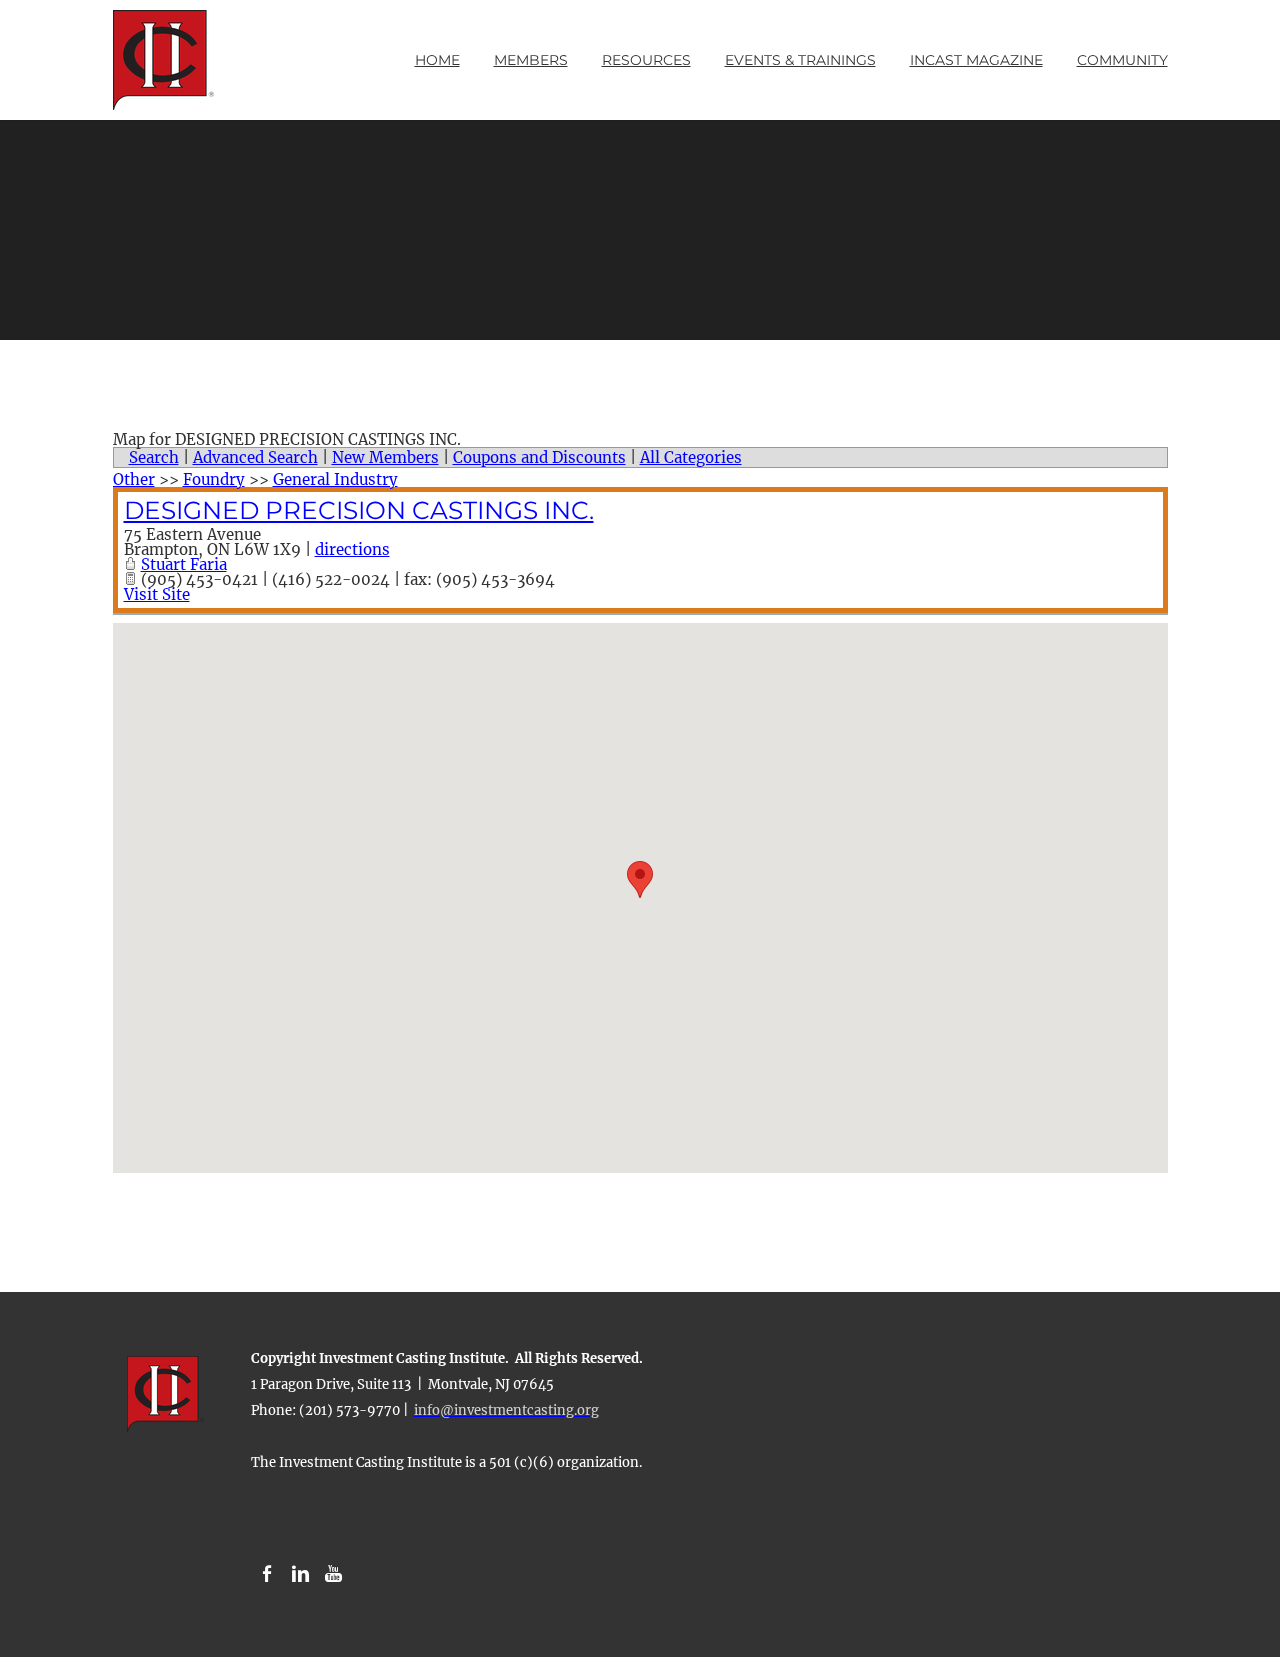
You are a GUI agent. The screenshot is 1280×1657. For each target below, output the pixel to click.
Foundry (214, 479)
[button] (640, 879)
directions (352, 549)
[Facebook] (267, 1574)
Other (134, 479)
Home (437, 60)
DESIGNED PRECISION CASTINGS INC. (359, 510)
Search (154, 457)
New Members (385, 457)
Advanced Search (255, 457)
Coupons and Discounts (539, 457)
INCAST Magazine (976, 60)
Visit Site (157, 594)
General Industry (335, 479)
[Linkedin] (300, 1574)
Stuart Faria (184, 564)
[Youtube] (333, 1574)
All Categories (691, 457)
